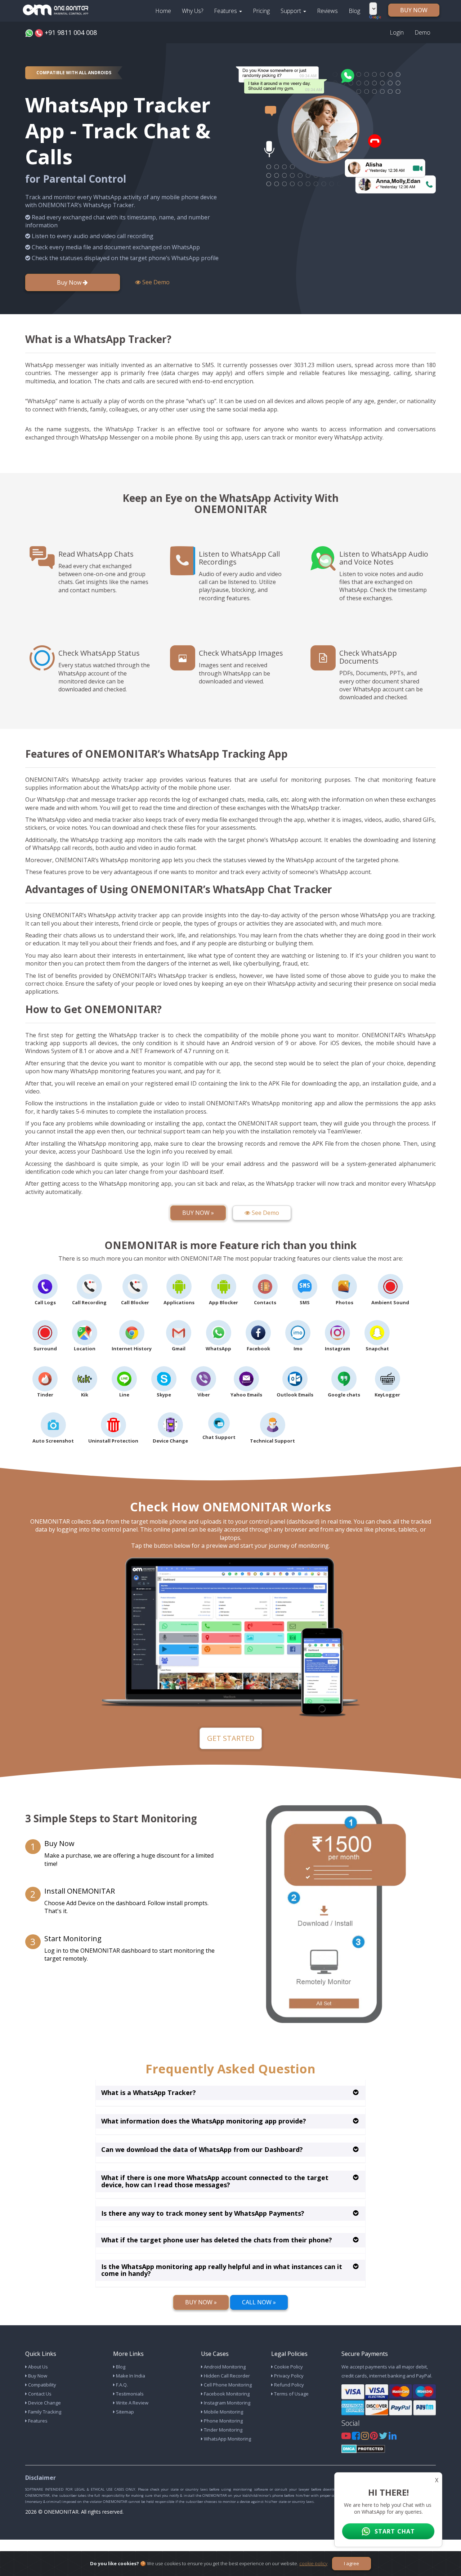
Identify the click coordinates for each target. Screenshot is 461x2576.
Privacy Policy (288, 2376)
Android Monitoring (224, 2367)
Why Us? (193, 11)
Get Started (231, 1738)
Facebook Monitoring (226, 2394)
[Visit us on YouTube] (347, 2437)
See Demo (155, 282)
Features (226, 11)
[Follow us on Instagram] (365, 2437)
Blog (354, 11)
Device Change (44, 2403)
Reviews (327, 11)
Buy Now (70, 282)
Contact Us (39, 2394)
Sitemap (124, 2412)
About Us (37, 2367)
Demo (422, 32)
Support (292, 11)
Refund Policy (288, 2385)
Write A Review (132, 2403)
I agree (352, 2563)
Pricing (261, 11)
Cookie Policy (288, 2367)
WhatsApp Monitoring (227, 2439)
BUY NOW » (198, 1213)
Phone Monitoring (223, 2421)
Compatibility (42, 2385)
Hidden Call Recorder (226, 2376)
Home (163, 11)
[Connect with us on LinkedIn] (393, 2437)
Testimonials (129, 2394)
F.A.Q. (121, 2385)
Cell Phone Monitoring (227, 2385)
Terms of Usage (291, 2394)
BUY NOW (414, 10)
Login (397, 32)
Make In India (130, 2376)
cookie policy (313, 2563)
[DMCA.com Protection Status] (363, 2448)
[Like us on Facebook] (356, 2437)
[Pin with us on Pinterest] (374, 2437)
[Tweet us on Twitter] (384, 2437)
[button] (149, 2093)
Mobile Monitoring (223, 2412)
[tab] (230, 2093)
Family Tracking (44, 2412)
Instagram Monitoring (227, 2403)
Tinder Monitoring (223, 2430)
